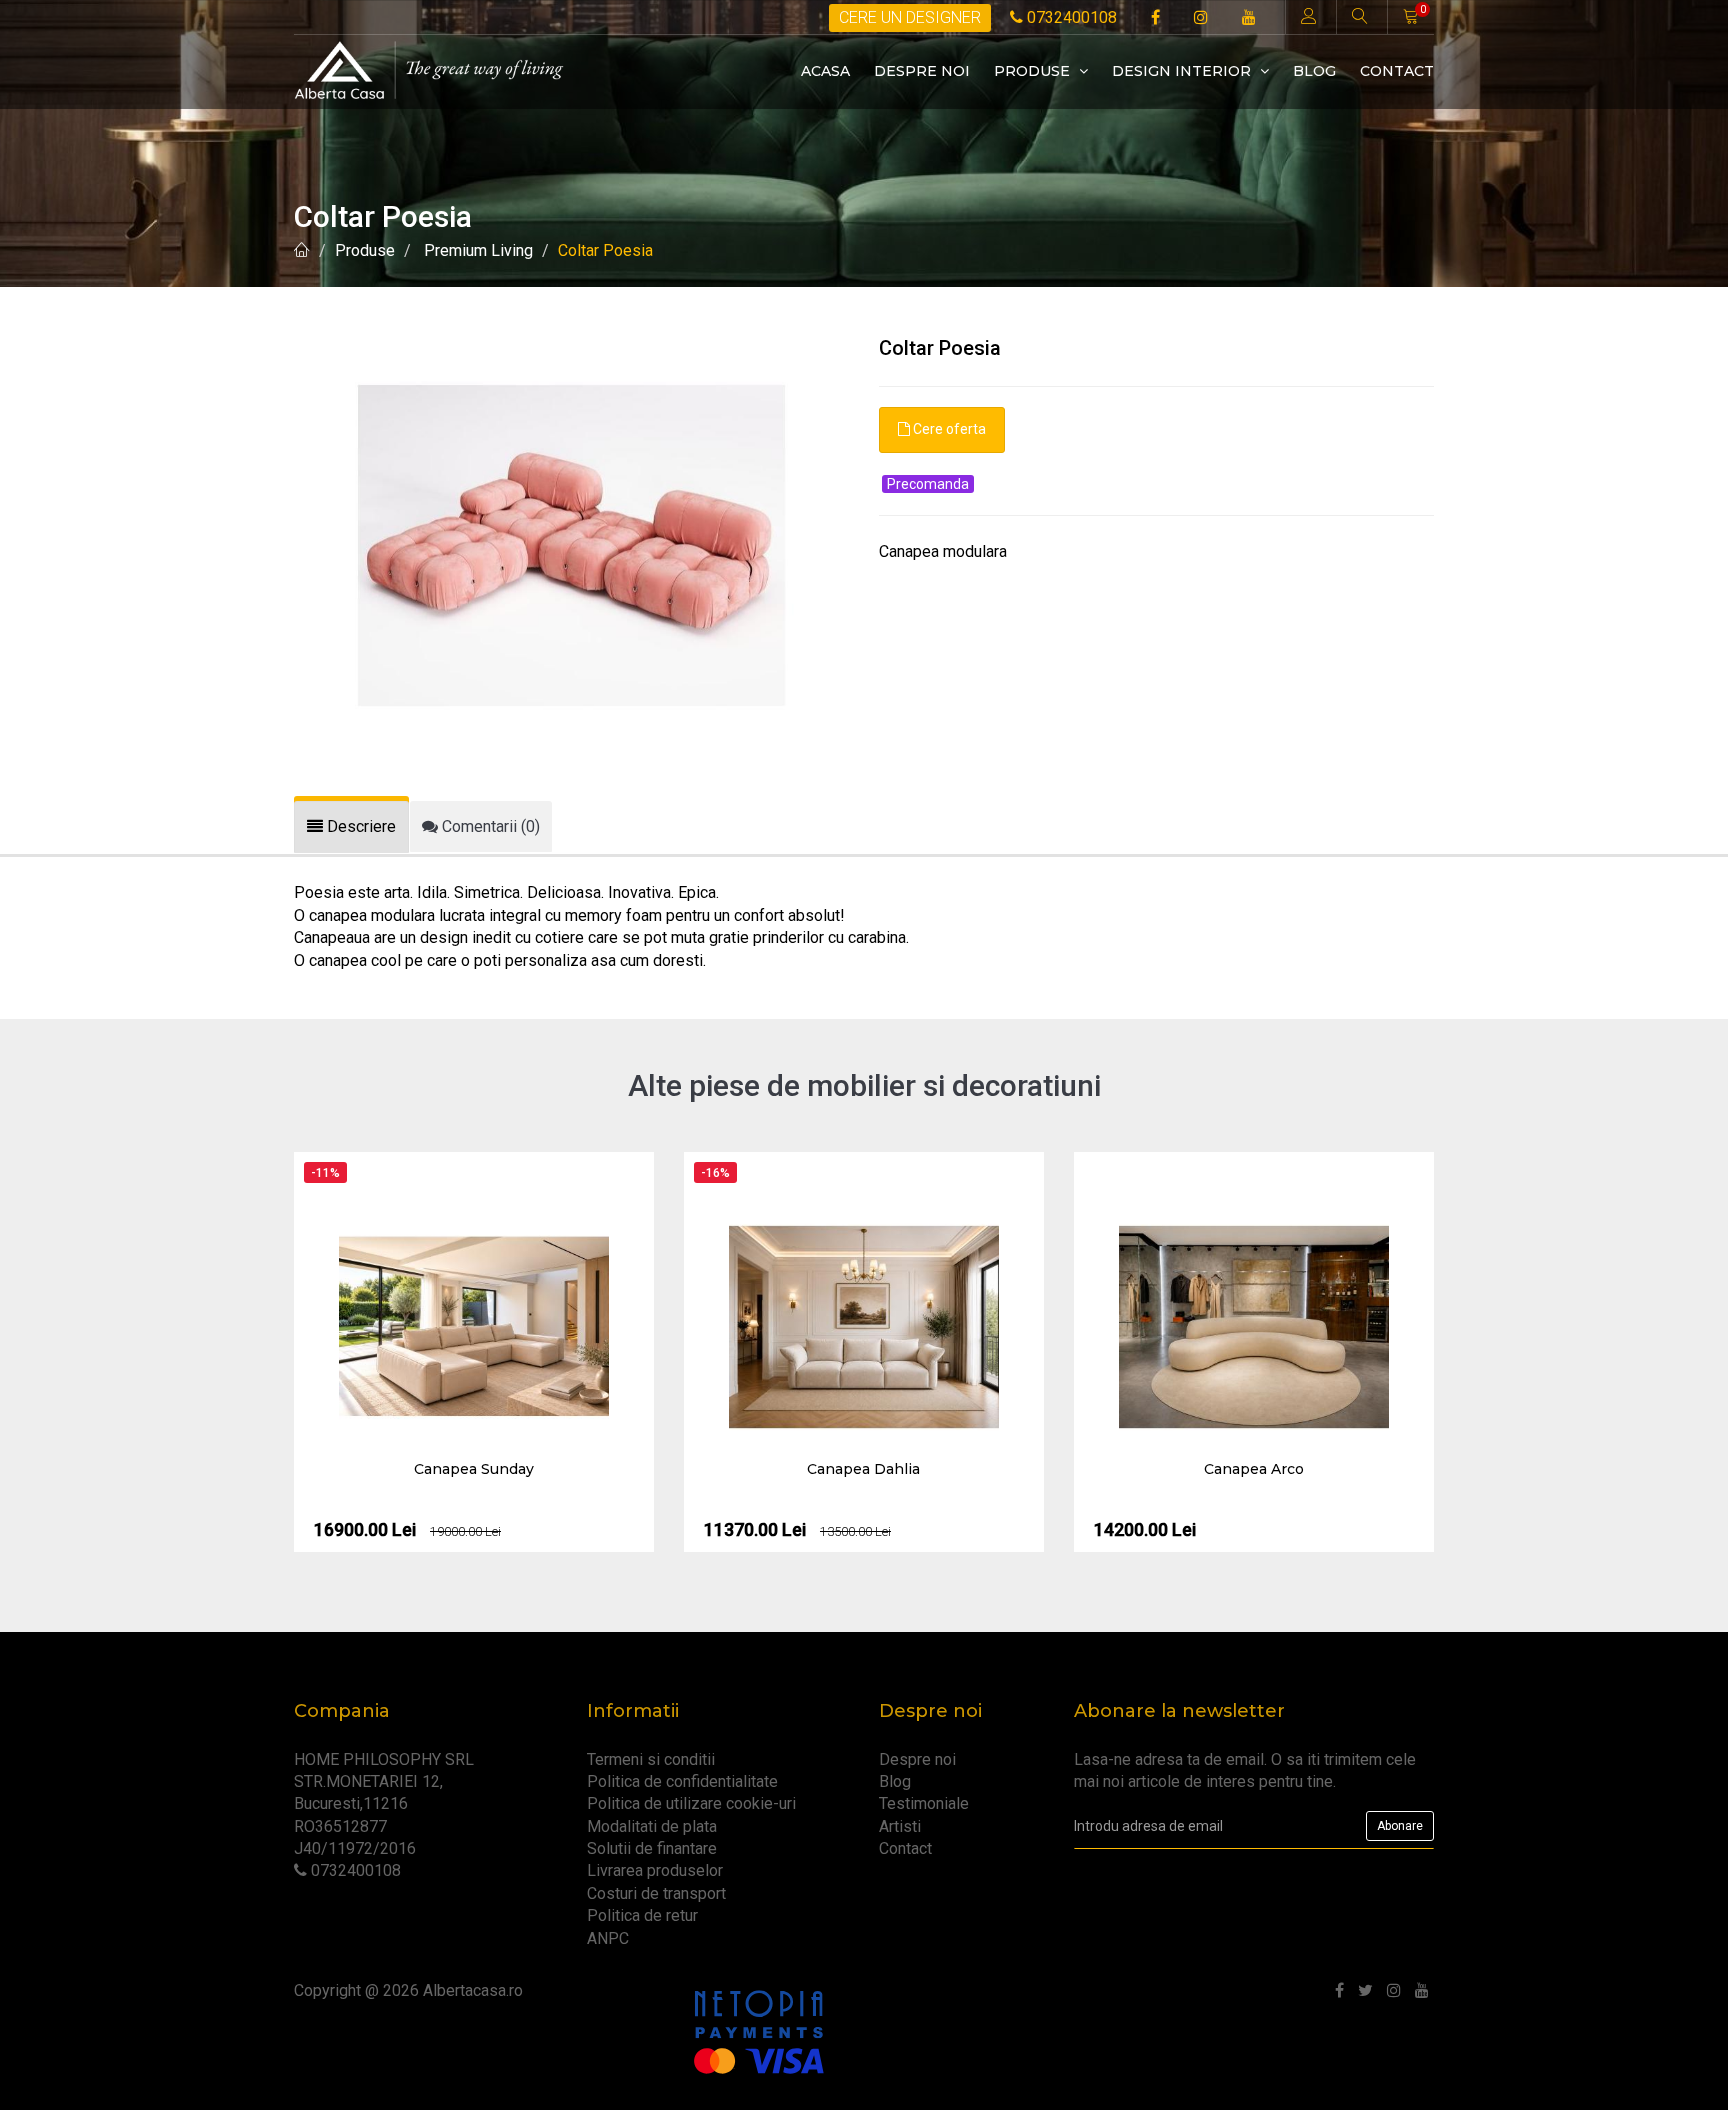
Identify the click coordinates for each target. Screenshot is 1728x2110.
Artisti (900, 1826)
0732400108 (1070, 17)
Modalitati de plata (652, 1826)
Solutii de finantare (652, 1848)
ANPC (608, 1938)
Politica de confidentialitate (682, 1781)
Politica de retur (642, 1915)
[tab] (351, 827)
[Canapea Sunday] (474, 1327)
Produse (1034, 71)
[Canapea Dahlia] (864, 1327)
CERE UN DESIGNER (910, 17)
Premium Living (476, 250)
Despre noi (922, 71)
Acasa (825, 71)
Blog (1314, 71)
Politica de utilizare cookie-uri (691, 1803)
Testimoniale (924, 1803)
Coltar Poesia (605, 250)
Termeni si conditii (651, 1759)
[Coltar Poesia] (571, 544)
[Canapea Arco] (1254, 1327)
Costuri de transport (656, 1893)
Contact (1397, 71)
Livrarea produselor (655, 1870)
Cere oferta (948, 429)
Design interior (1183, 71)
